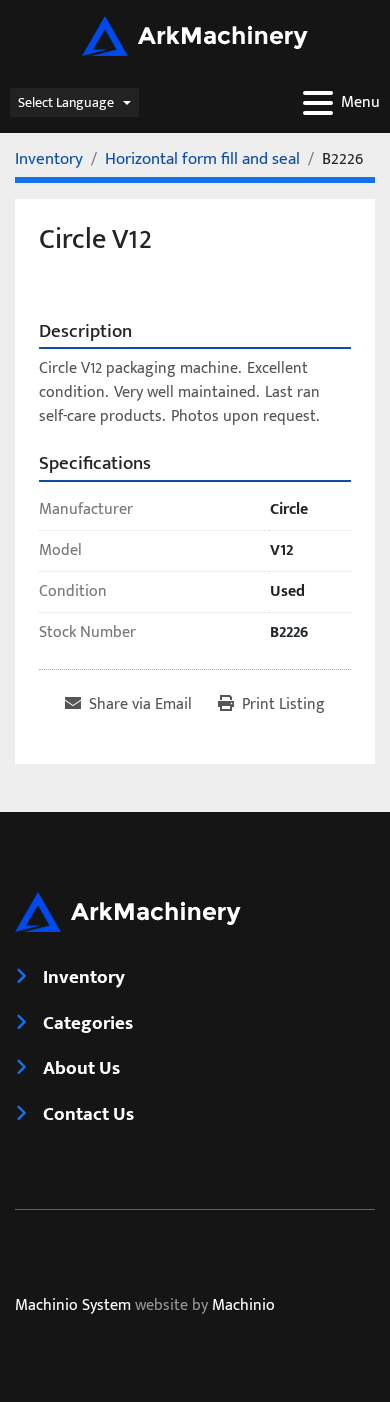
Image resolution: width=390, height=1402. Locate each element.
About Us (81, 1068)
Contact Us (88, 1114)
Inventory (84, 977)
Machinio (243, 1305)
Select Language (66, 102)
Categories (88, 1023)
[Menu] (318, 103)
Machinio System (73, 1305)
